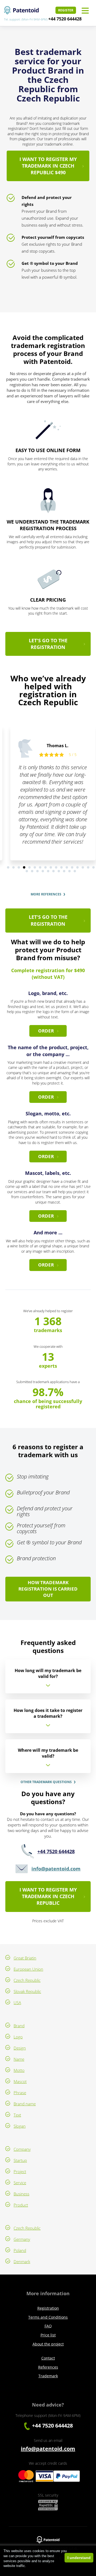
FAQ (48, 2326)
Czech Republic (27, 1980)
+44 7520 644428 (65, 19)
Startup (20, 2160)
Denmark (22, 2262)
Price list (48, 2335)
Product (21, 2205)
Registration (48, 2308)
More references (46, 894)
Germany (22, 2239)
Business (21, 2194)
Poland (20, 2250)
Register (66, 10)
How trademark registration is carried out (48, 1589)
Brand (19, 2026)
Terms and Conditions (48, 2317)
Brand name (25, 2104)
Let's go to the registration (48, 644)
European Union (28, 1969)
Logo (18, 2037)
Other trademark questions (46, 1782)
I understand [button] (79, 2558)
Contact (48, 2358)
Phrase (20, 2093)
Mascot (20, 2081)
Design (20, 2048)
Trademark (48, 2376)
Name (19, 2059)
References (48, 2367)
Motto (19, 2070)
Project (20, 2171)
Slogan (20, 2126)
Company (22, 2149)
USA (17, 2003)
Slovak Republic (27, 1991)
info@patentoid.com (56, 1869)
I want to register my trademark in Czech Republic (48, 1896)
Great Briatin (25, 1958)
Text (17, 2115)
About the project (48, 2344)
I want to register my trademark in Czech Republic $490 (48, 166)
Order (46, 1031)
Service (20, 2183)
